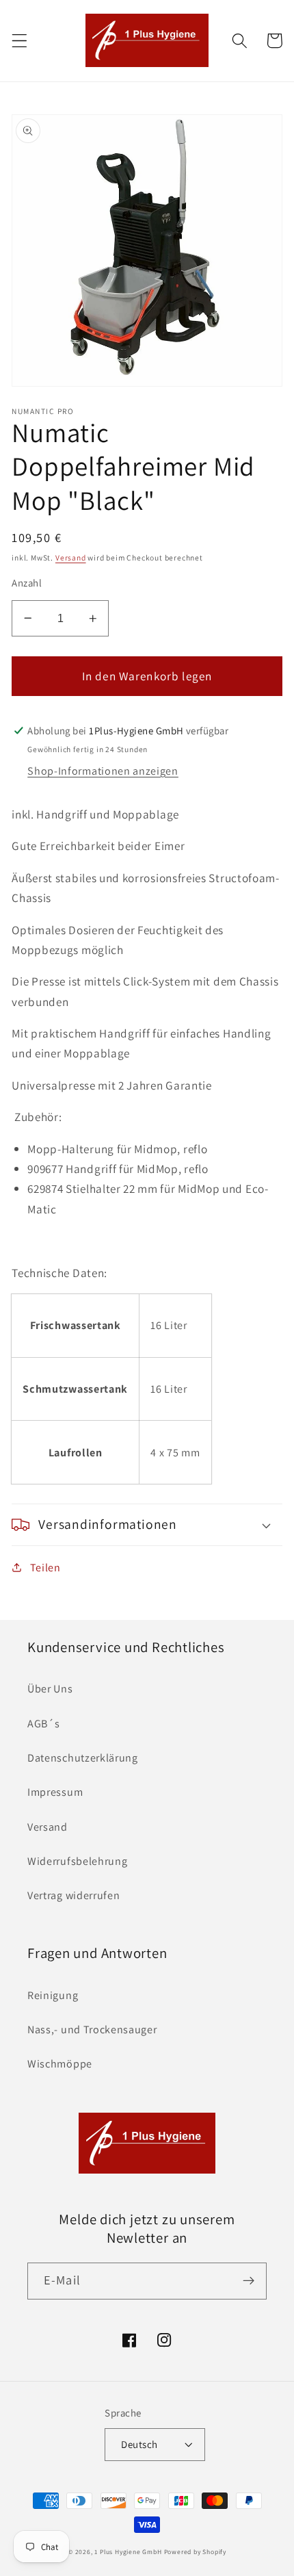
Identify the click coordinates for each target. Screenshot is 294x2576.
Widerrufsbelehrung (77, 1861)
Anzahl (27, 583)
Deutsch (139, 2444)
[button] (19, 41)
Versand (71, 557)
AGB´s (43, 1724)
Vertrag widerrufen (73, 1895)
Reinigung (53, 1995)
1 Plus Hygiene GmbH (128, 2552)
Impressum (55, 1792)
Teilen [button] (45, 1568)
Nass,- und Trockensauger (92, 2030)
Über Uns (50, 1689)
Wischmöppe (60, 2064)
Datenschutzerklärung (83, 1758)
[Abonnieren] (249, 2281)
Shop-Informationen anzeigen (103, 771)
